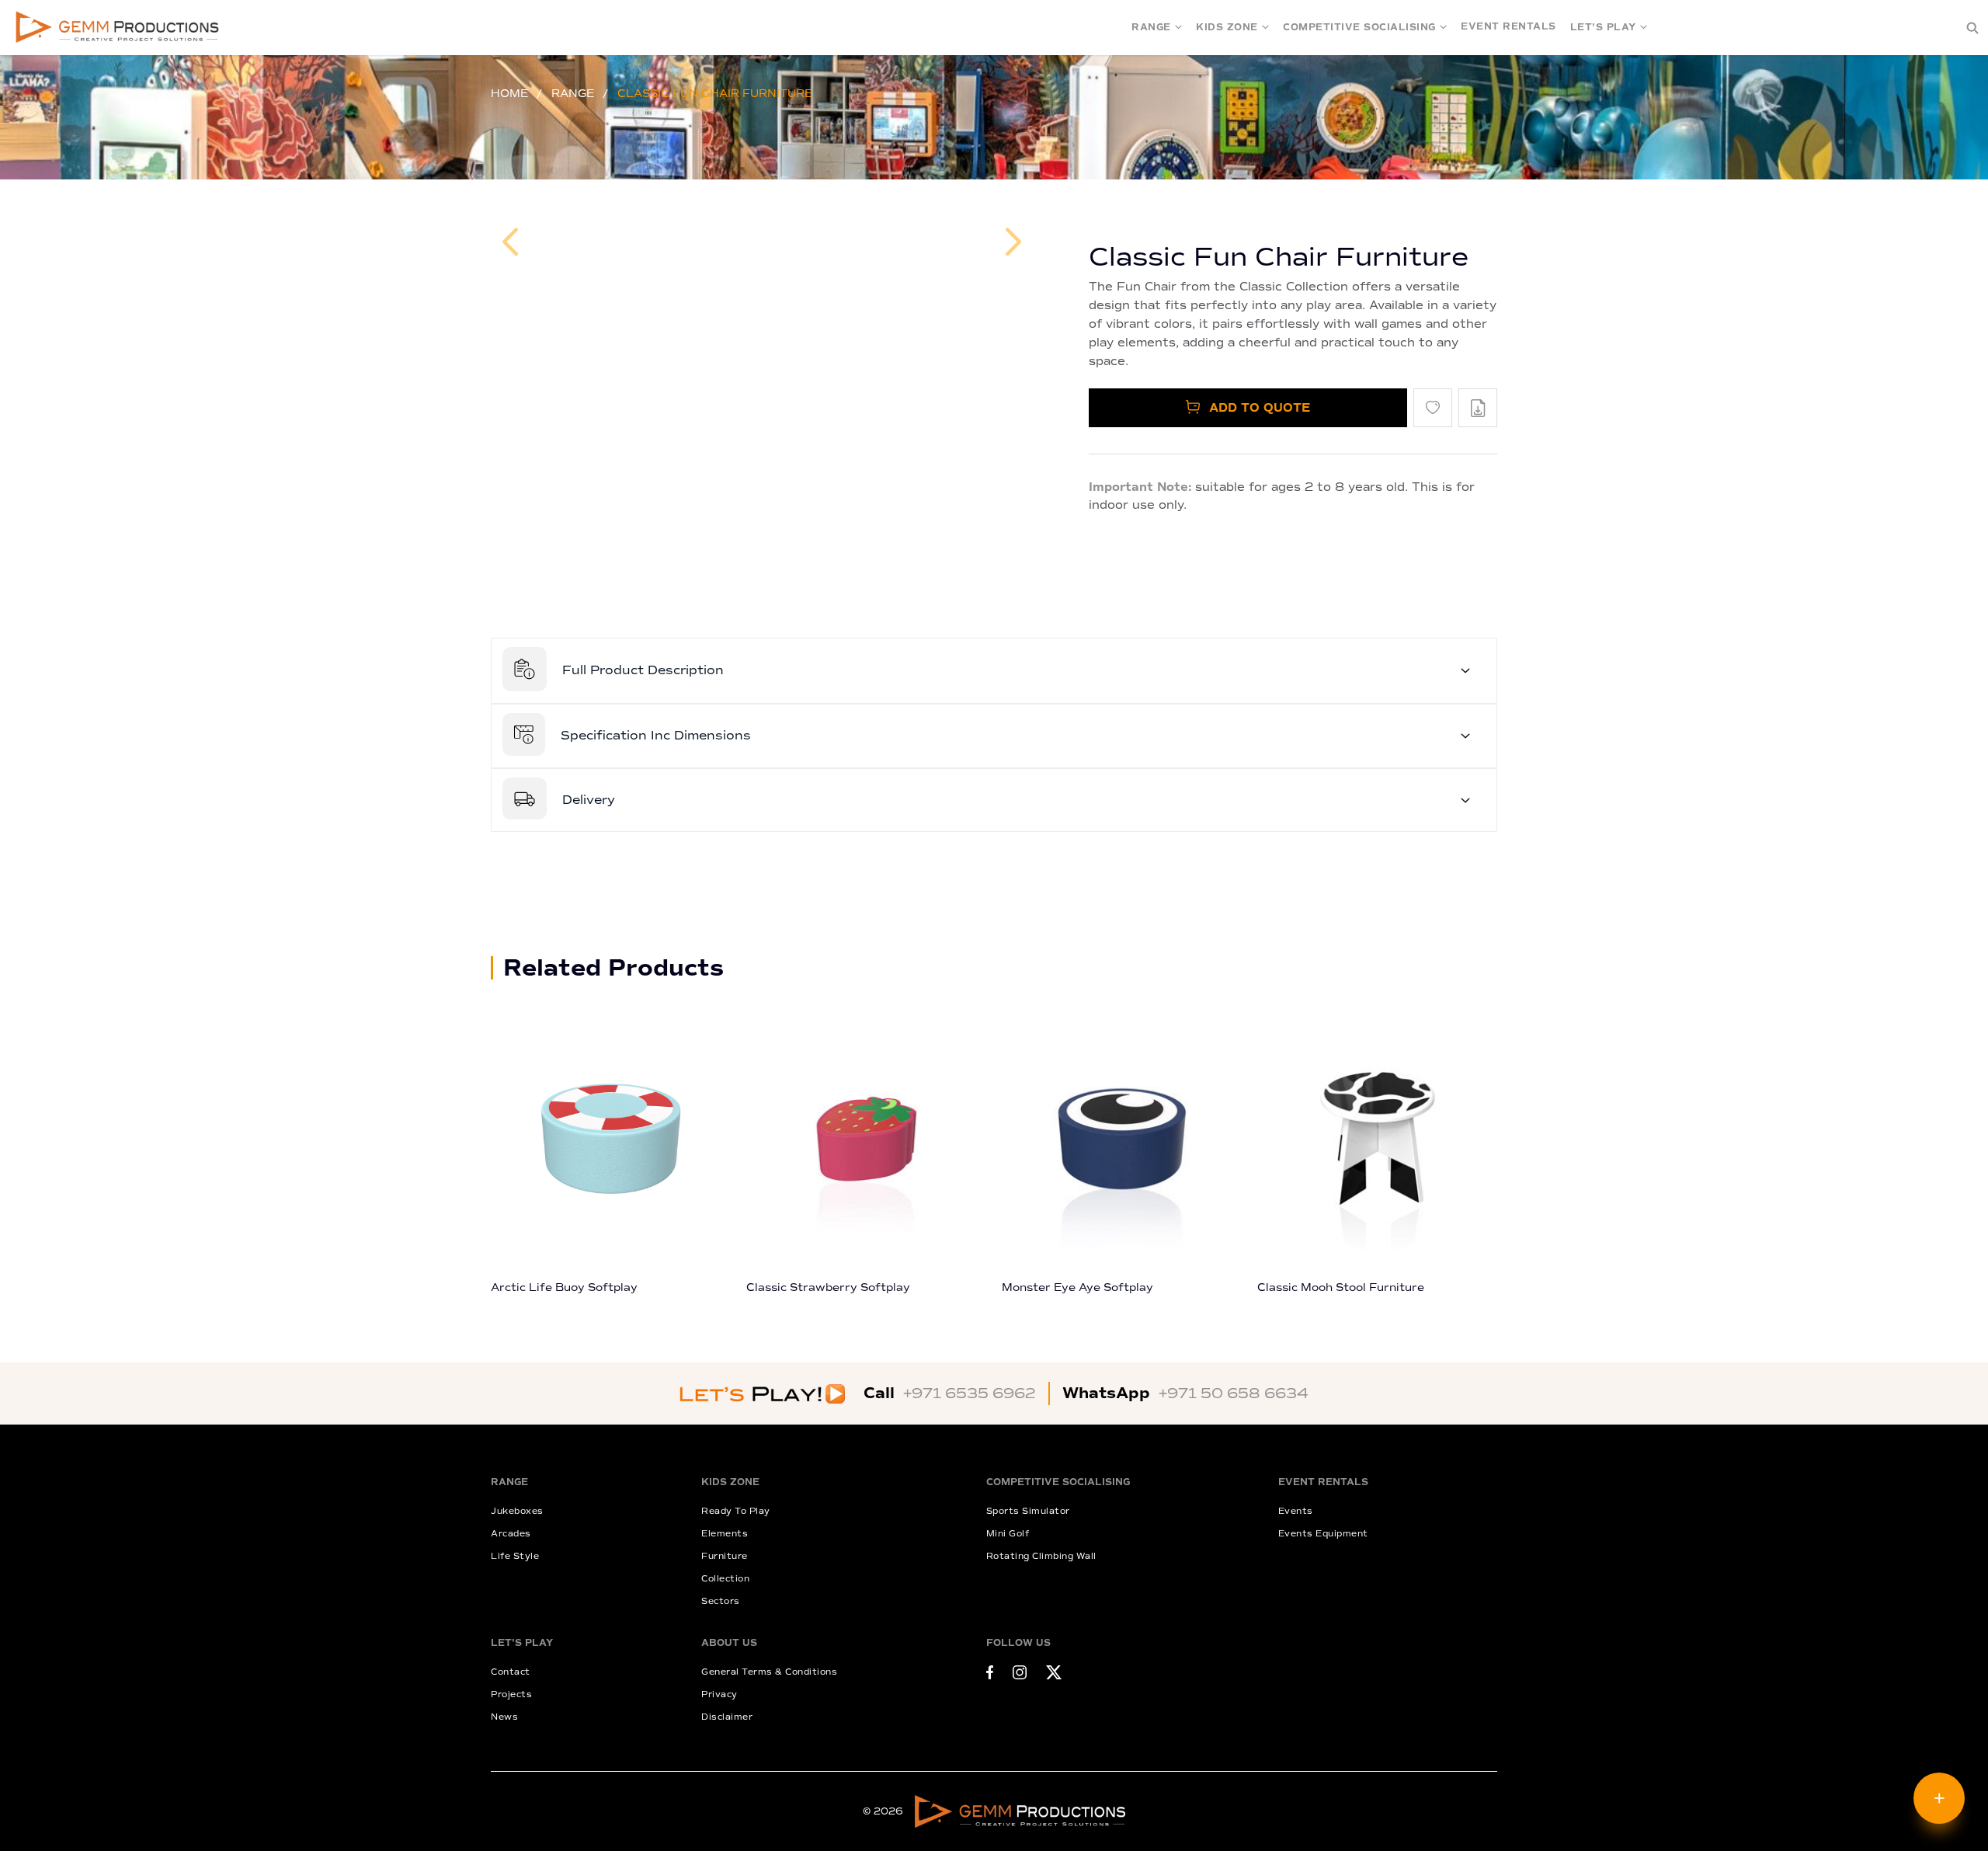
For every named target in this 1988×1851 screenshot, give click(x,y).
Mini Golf (1008, 1534)
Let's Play (1603, 28)
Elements (725, 1534)
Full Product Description (643, 670)
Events (1296, 1511)
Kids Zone (1227, 28)
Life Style (515, 1556)
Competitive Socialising (1359, 28)
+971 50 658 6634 (1234, 1393)
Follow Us (1018, 1643)
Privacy (719, 1694)
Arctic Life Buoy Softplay (564, 1287)
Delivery (589, 800)
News (504, 1717)
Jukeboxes (517, 1511)
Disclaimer (727, 1717)
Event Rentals (1508, 27)
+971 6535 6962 (970, 1393)
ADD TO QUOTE (1258, 408)
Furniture (725, 1556)
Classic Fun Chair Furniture (715, 94)
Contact (511, 1672)
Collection (725, 1579)
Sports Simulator (1028, 1511)
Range (1151, 28)
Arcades (511, 1534)
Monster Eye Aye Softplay (1077, 1287)
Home (509, 94)
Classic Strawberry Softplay (828, 1287)
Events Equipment (1323, 1534)
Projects (511, 1694)
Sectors (721, 1601)
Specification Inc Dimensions (656, 735)
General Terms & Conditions (769, 1672)
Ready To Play (736, 1511)
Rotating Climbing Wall (1041, 1556)
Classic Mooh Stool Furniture (1341, 1287)
